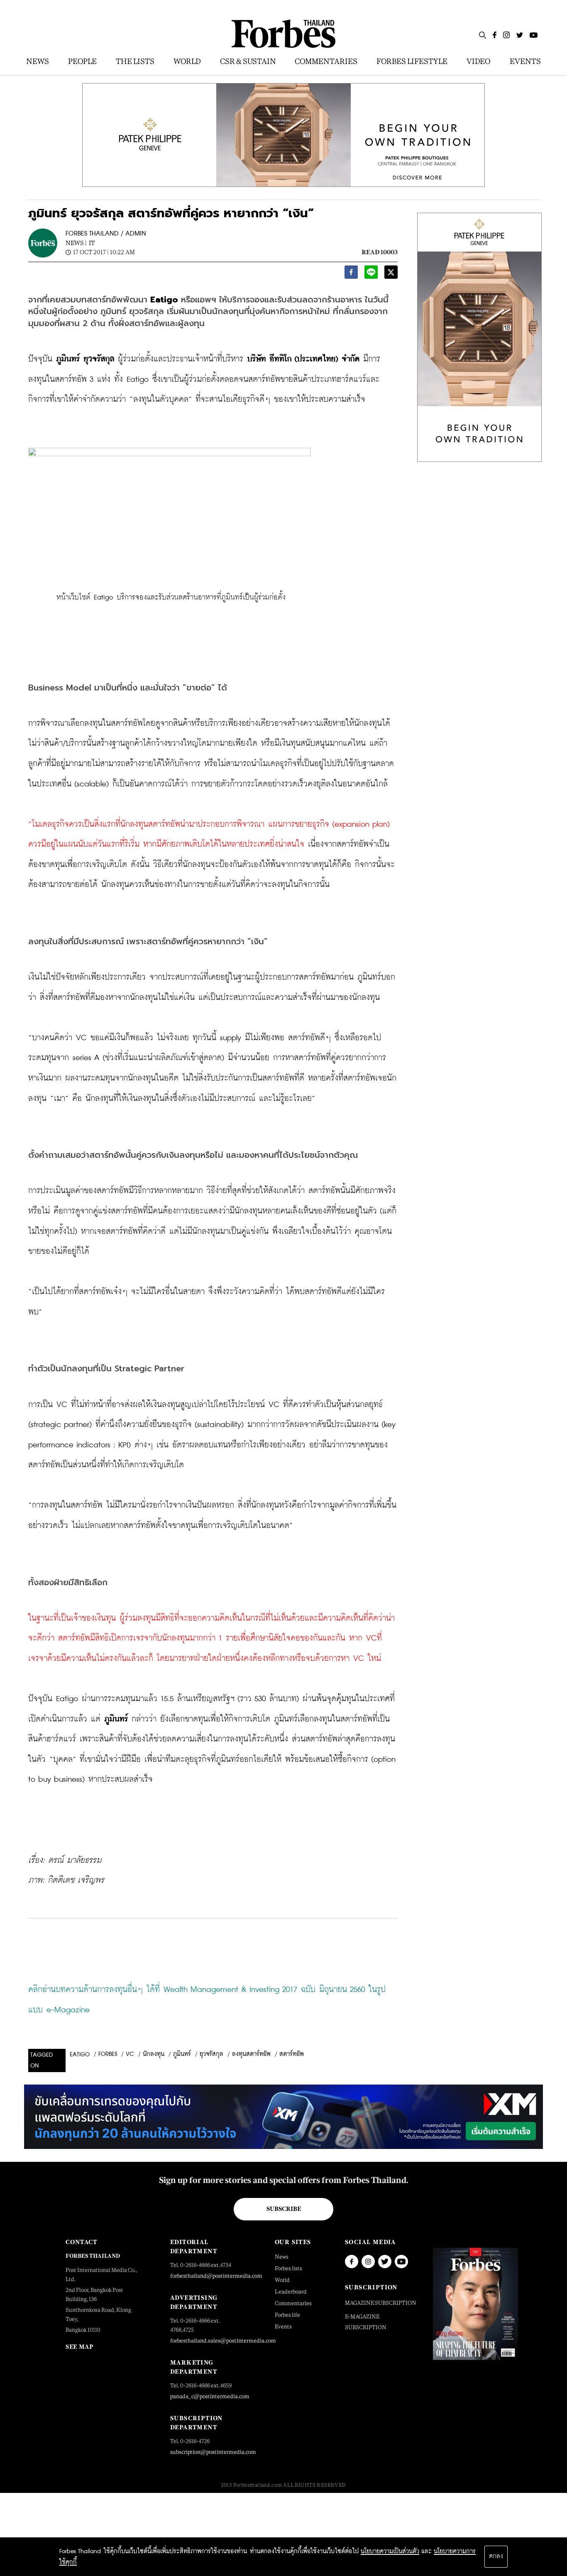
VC (130, 2054)
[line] (371, 274)
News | (76, 243)
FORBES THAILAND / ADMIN (106, 234)
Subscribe (284, 2209)
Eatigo (80, 2055)
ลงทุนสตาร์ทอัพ (251, 2054)
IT (92, 243)
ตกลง (496, 2556)
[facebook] (351, 274)
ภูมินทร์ (182, 2054)
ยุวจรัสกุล (211, 2054)
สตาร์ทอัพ (292, 2054)
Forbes (108, 2054)
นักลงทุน (154, 2054)
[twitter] (391, 274)
